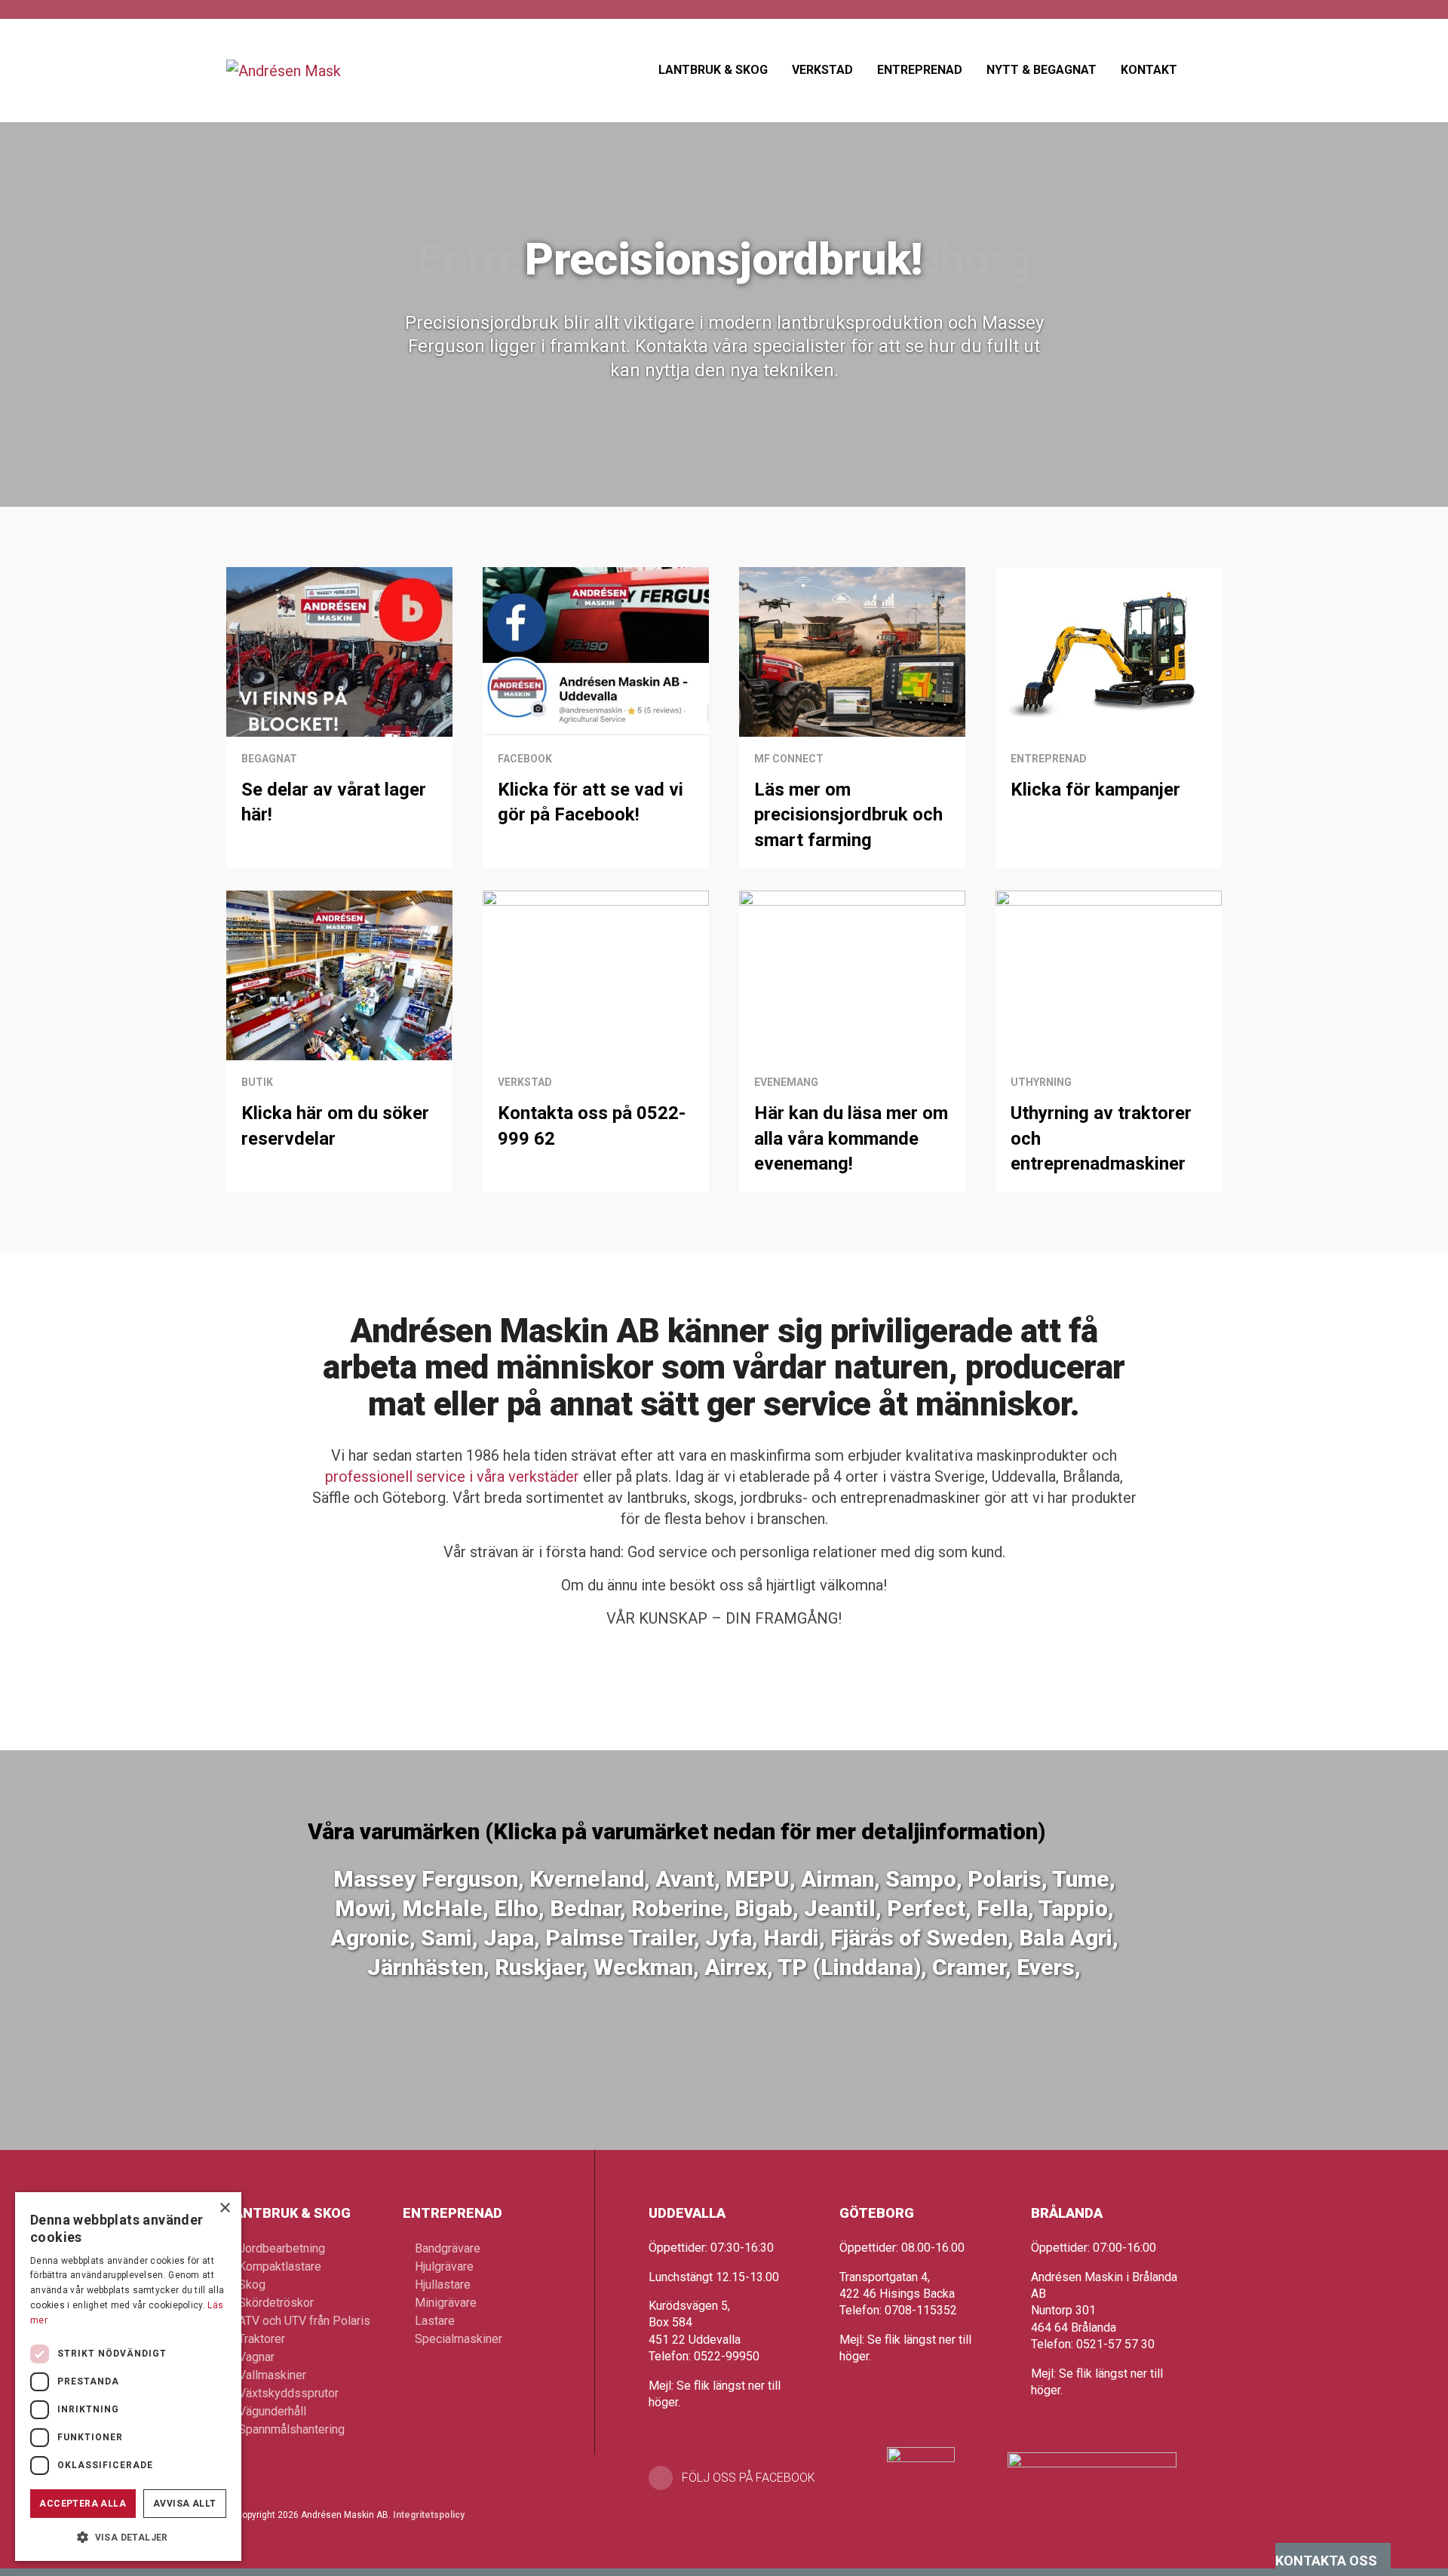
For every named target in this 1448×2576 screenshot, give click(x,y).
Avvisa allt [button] (184, 2504)
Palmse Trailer (620, 1938)
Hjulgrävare (444, 2266)
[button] (128, 2537)
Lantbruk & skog (713, 70)
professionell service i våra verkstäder (452, 1477)
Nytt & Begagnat (1042, 70)
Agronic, (373, 1938)
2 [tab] (701, 466)
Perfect (926, 1908)
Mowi (363, 1908)
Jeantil (840, 1908)
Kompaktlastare (280, 2266)
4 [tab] (748, 466)
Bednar (585, 1908)
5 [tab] (771, 466)
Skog (252, 2285)
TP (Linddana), (855, 1967)
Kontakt (1149, 70)
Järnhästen (425, 1967)
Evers (1046, 1967)
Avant (685, 1879)
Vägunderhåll (272, 2411)
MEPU (758, 1879)
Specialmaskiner (459, 2339)
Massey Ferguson (426, 1879)
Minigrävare (446, 2303)
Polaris (1005, 1879)
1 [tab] (678, 466)
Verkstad (822, 70)
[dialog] (128, 2377)
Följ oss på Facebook (749, 2478)
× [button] (224, 2208)
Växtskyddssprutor (288, 2393)
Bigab (764, 1908)
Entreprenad (920, 70)
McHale (442, 1908)
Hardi (791, 1938)
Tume (1081, 1879)
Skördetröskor (276, 2303)
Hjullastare (443, 2285)
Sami (446, 1938)
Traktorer (262, 2339)
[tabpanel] (724, 253)
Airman (838, 1879)
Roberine (677, 1908)
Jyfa (729, 1938)
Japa (509, 1938)
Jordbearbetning (282, 2248)
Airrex (736, 1967)
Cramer (969, 1967)
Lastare (435, 2321)
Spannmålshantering (291, 2429)
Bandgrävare (448, 2248)
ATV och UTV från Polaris (304, 2321)
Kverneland (587, 1879)
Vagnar (256, 2357)
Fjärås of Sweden (919, 1938)
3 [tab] (724, 466)
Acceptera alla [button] (83, 2504)
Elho (516, 1908)
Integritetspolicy (429, 2515)
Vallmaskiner (272, 2375)
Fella (1002, 1908)
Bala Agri (1066, 1938)
